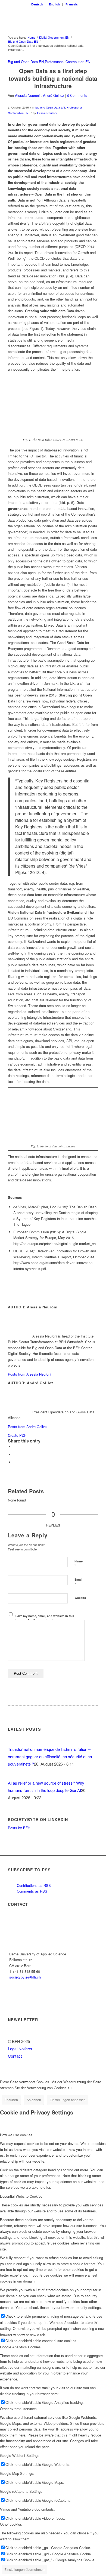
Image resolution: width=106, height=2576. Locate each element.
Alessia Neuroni (27, 95)
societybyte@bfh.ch (25, 1977)
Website (80, 1598)
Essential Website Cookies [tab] (21, 2196)
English (54, 4)
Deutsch (37, 4)
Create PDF (17, 1435)
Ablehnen (34, 2100)
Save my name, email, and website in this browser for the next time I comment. (45, 1618)
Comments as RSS (32, 1891)
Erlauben (11, 2100)
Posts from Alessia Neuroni (29, 1374)
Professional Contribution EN (68, 62)
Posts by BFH (19, 1828)
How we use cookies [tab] (16, 2135)
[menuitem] (37, 4)
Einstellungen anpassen (68, 2100)
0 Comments (77, 95)
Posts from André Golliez (28, 1427)
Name (79, 1564)
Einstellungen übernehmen (24, 2569)
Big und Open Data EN (26, 62)
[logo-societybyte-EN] (44, 19)
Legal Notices (20, 2049)
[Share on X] (15, 1447)
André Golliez (54, 95)
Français (72, 4)
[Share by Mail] (15, 1462)
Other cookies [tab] (11, 2524)
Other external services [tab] (18, 2409)
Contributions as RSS (33, 1885)
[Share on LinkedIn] (15, 1455)
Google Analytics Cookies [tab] (20, 2347)
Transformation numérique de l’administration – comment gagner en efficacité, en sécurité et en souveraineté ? (50, 1756)
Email (78, 1582)
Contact (15, 2056)
